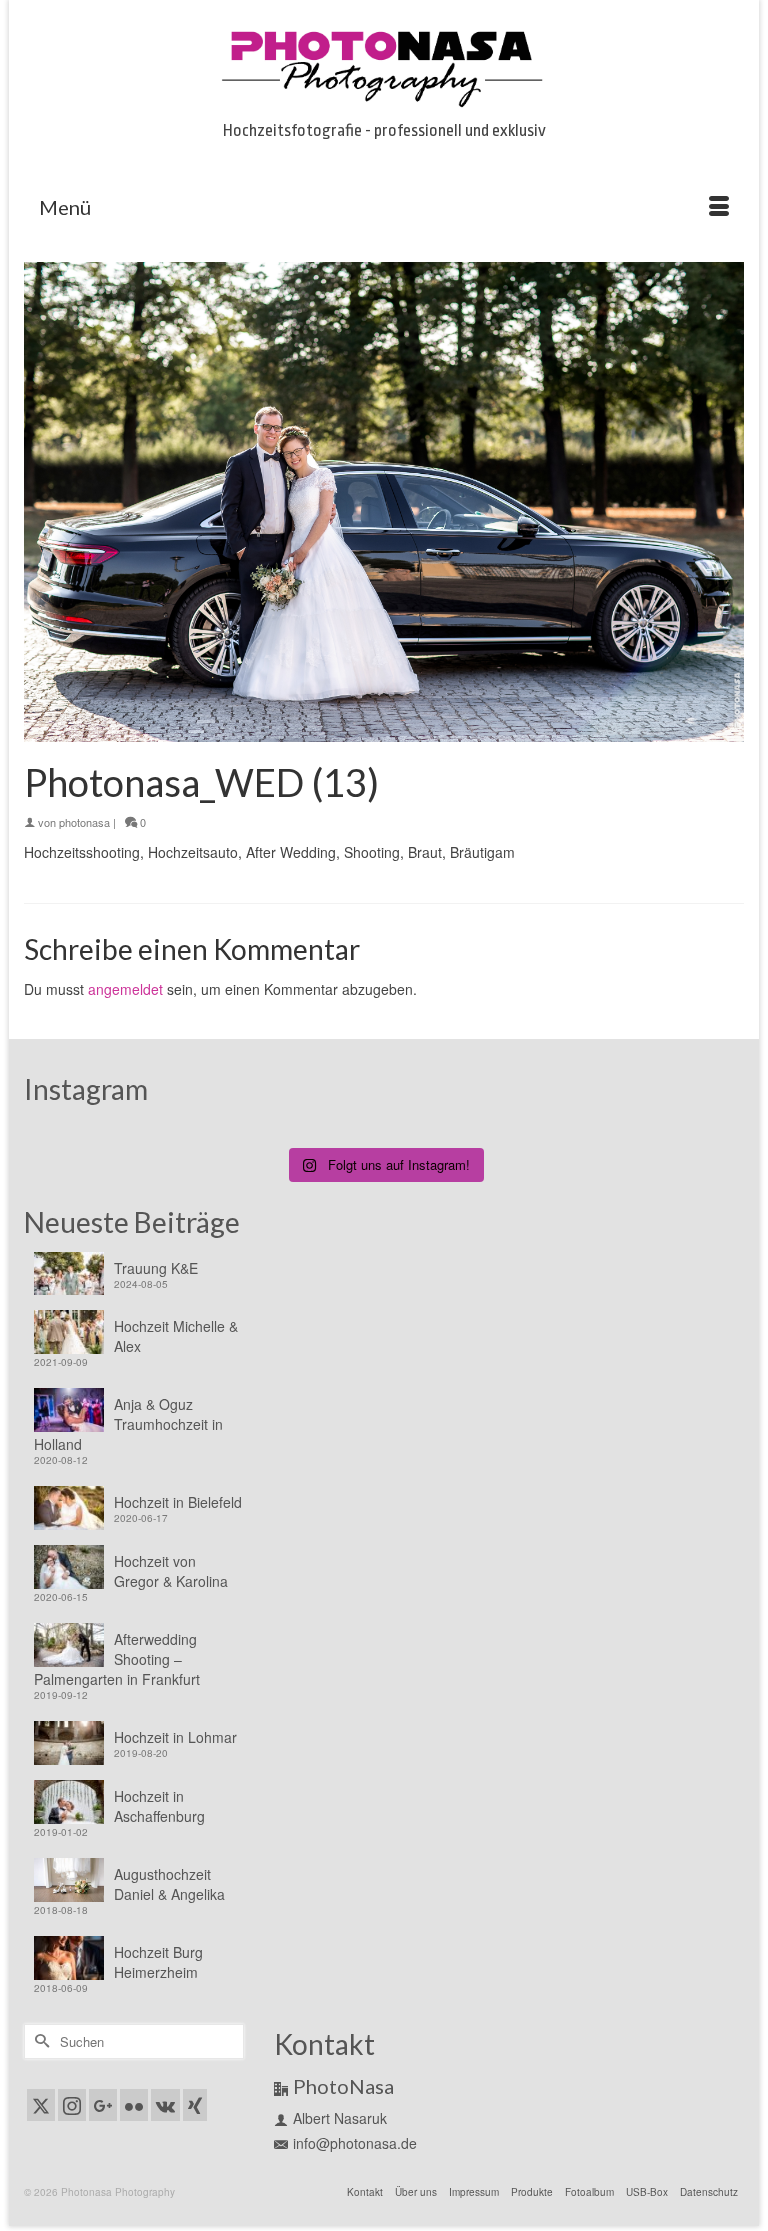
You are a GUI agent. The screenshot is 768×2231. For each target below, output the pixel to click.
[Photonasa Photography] (384, 65)
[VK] (165, 2105)
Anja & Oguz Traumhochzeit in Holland (128, 1424)
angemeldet (125, 989)
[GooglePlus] (103, 2105)
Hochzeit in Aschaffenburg (159, 1806)
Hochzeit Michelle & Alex (176, 1336)
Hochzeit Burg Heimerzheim (158, 1962)
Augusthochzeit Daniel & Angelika (169, 1884)
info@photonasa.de (355, 2143)
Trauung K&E (156, 1268)
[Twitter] (41, 2105)
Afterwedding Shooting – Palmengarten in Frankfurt (117, 1659)
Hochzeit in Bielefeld (178, 1502)
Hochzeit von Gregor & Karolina (171, 1571)
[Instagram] (72, 2105)
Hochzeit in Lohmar (175, 1737)
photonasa (84, 822)
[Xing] (195, 2105)
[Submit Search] (39, 2041)
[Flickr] (134, 2105)
